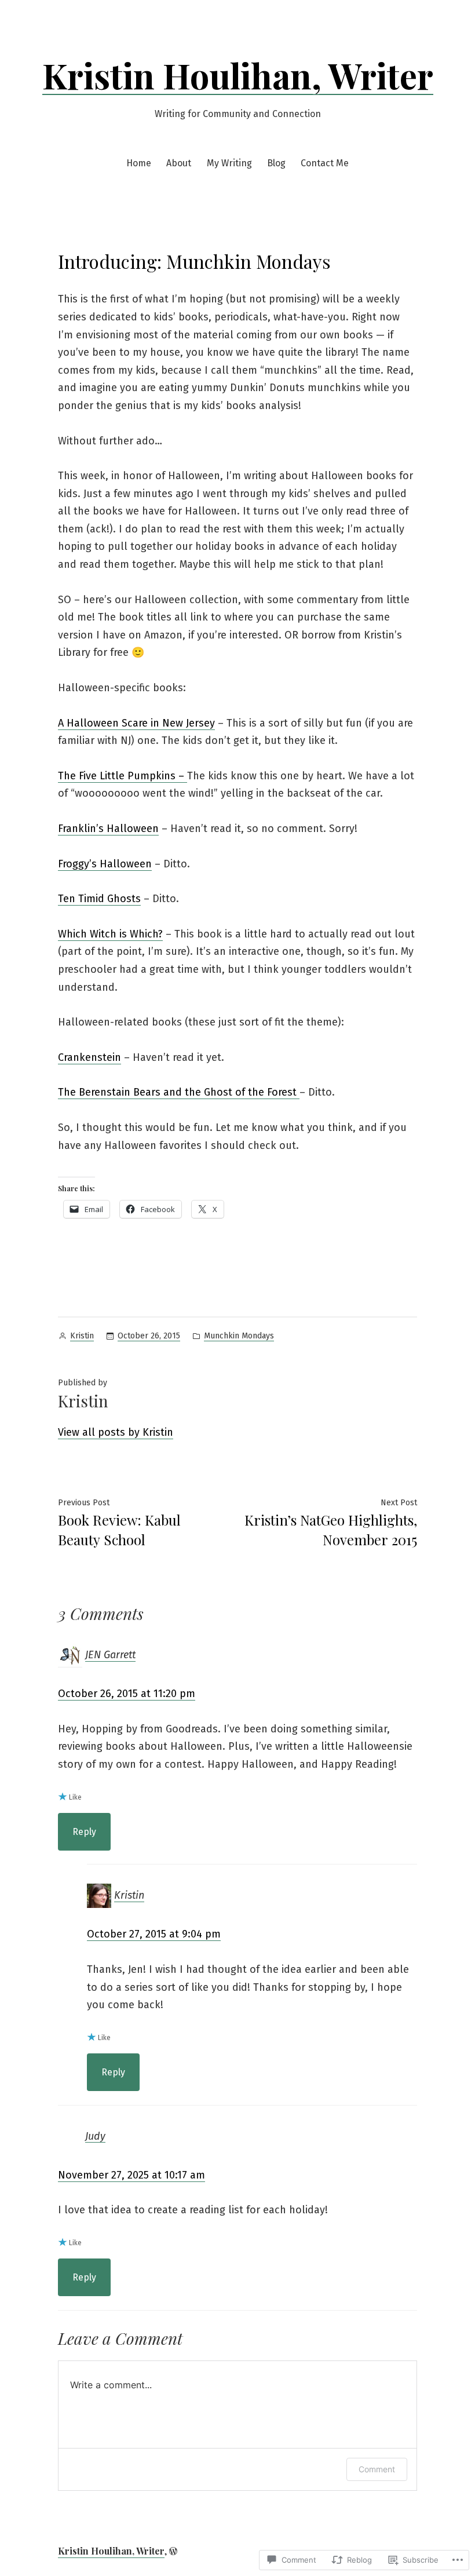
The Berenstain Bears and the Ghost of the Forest (179, 1092)
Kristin (82, 1336)
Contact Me (325, 163)
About (179, 163)
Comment (377, 2469)
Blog (276, 163)
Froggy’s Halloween (105, 864)
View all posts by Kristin (116, 1432)
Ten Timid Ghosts (99, 899)
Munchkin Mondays (239, 1336)
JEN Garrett (110, 1655)
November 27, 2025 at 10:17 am (131, 2175)
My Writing (229, 163)
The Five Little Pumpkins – (123, 776)
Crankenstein (89, 1057)
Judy (95, 2136)
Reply (84, 1832)
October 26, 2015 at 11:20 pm (127, 1694)
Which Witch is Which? (110, 934)
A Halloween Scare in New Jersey (136, 723)
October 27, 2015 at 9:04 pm (154, 1934)
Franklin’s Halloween (108, 829)
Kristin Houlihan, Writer (238, 75)
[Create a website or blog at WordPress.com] (173, 2551)
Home (139, 163)
